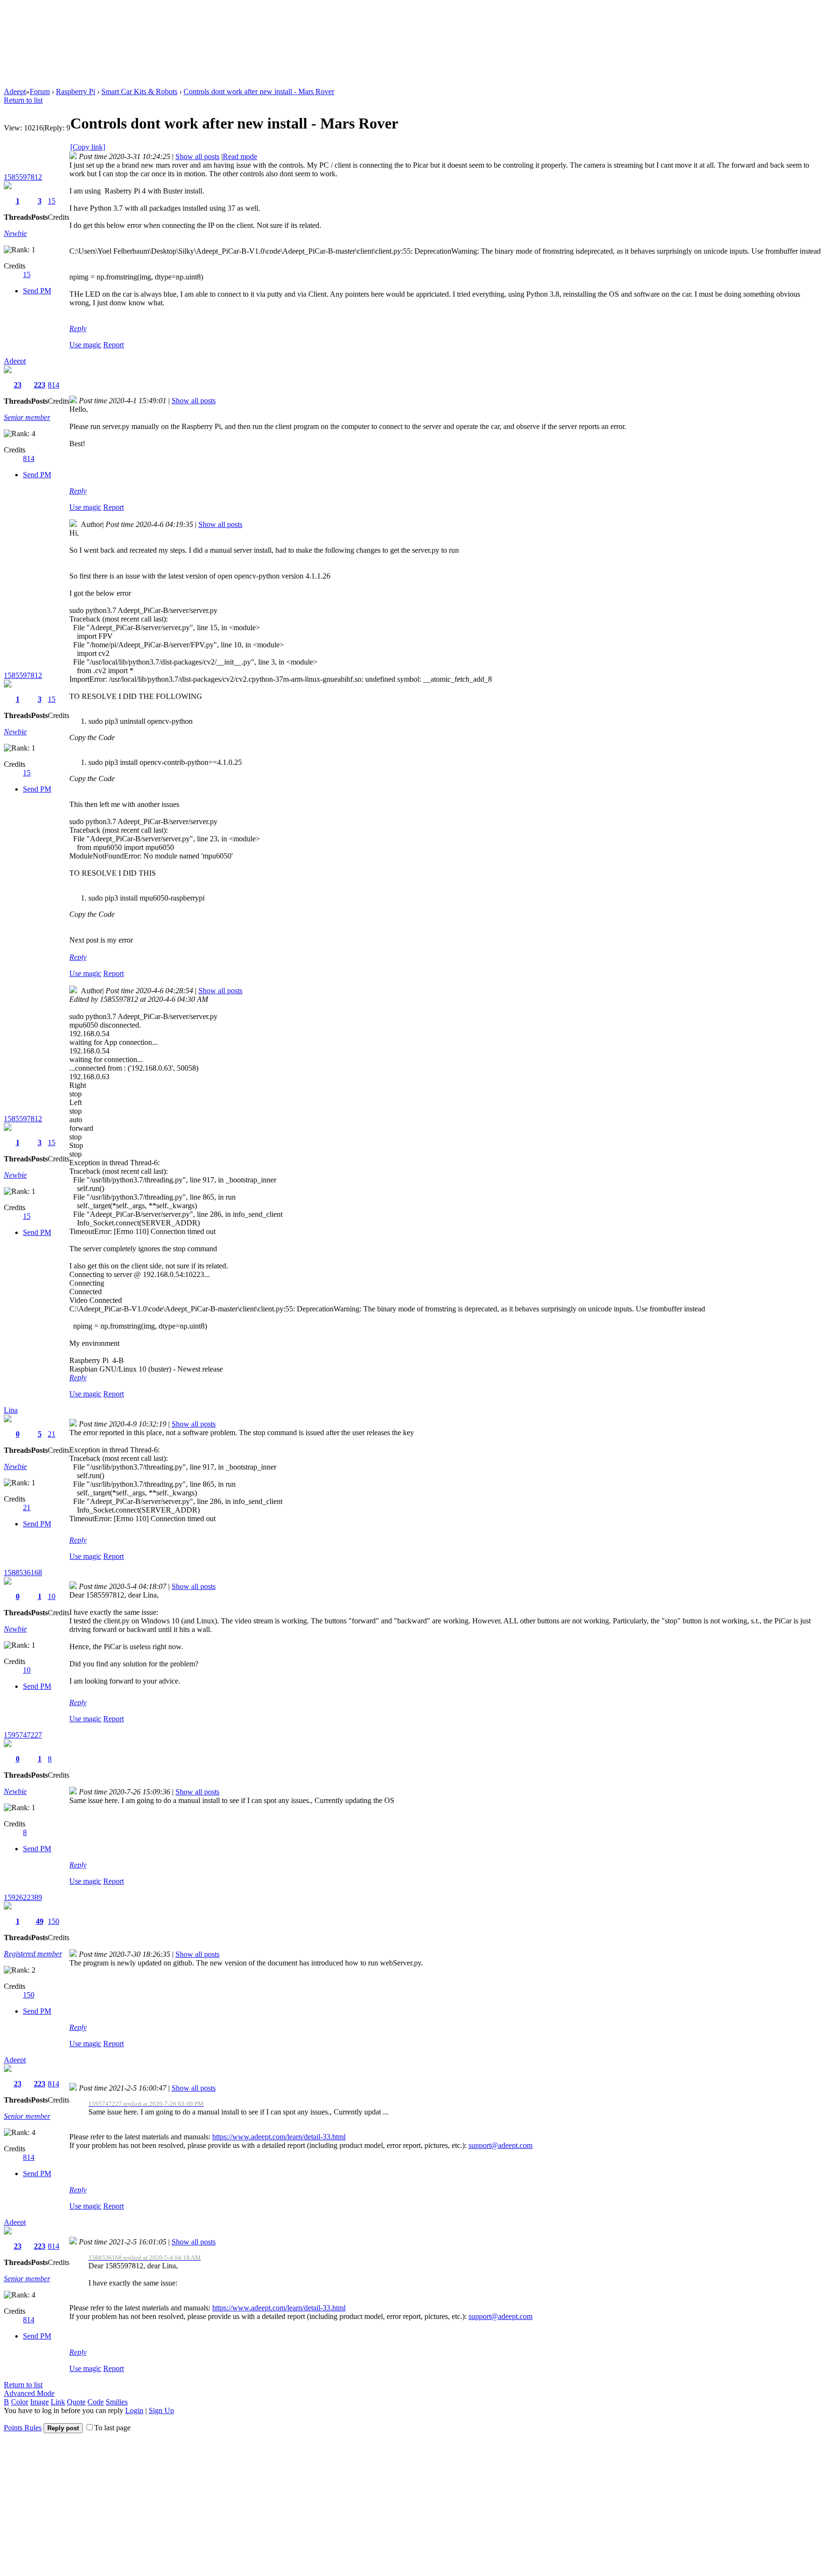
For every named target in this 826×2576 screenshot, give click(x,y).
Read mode (240, 156)
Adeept (15, 91)
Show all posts (197, 156)
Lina (11, 1410)
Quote (76, 2402)
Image (39, 2402)
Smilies (117, 2402)
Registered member (33, 1954)
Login (134, 2410)
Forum (40, 91)
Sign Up (161, 2410)
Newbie (15, 233)
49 (40, 1921)
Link (58, 2402)
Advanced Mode (29, 2393)
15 (52, 201)
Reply (78, 328)
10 (52, 1596)
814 (54, 385)
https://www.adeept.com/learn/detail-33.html (279, 2137)
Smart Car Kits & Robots (139, 91)
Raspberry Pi (76, 91)
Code (96, 2402)
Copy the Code (92, 737)
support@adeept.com (500, 2145)
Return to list (23, 100)
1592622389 (23, 1897)
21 (52, 1434)
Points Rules (23, 2428)
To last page (112, 2428)
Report (114, 345)
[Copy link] (88, 147)
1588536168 (23, 1572)
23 (18, 385)
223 (40, 385)
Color (20, 2402)
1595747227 (23, 1735)
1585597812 (23, 177)
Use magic (85, 345)
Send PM (37, 291)
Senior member (27, 417)
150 (54, 1921)
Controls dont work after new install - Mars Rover (259, 91)
